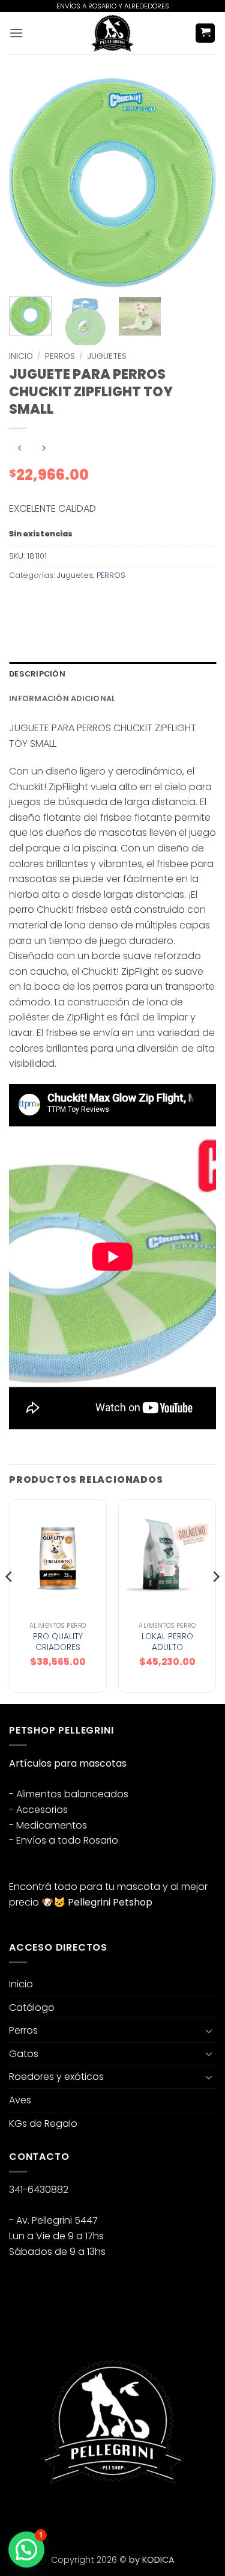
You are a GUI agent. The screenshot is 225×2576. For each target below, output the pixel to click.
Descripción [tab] (37, 674)
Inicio (21, 356)
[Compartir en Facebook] (42, 602)
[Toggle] (209, 2031)
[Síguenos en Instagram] (42, 2515)
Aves (20, 2100)
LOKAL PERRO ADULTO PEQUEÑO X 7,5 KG (167, 1653)
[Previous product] (43, 448)
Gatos (24, 2054)
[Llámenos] (85, 2515)
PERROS (60, 356)
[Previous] (28, 183)
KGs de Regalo (43, 2124)
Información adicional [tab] (62, 698)
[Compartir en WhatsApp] (20, 602)
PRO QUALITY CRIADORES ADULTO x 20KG (58, 1647)
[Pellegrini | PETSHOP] (113, 33)
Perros (23, 2030)
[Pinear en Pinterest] (106, 602)
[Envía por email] (85, 602)
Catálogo (32, 2007)
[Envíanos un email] (63, 2515)
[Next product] (19, 448)
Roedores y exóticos (56, 2077)
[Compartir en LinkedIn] (128, 602)
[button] (16, 33)
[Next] (197, 183)
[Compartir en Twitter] (63, 602)
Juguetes (107, 356)
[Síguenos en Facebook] (20, 2515)
